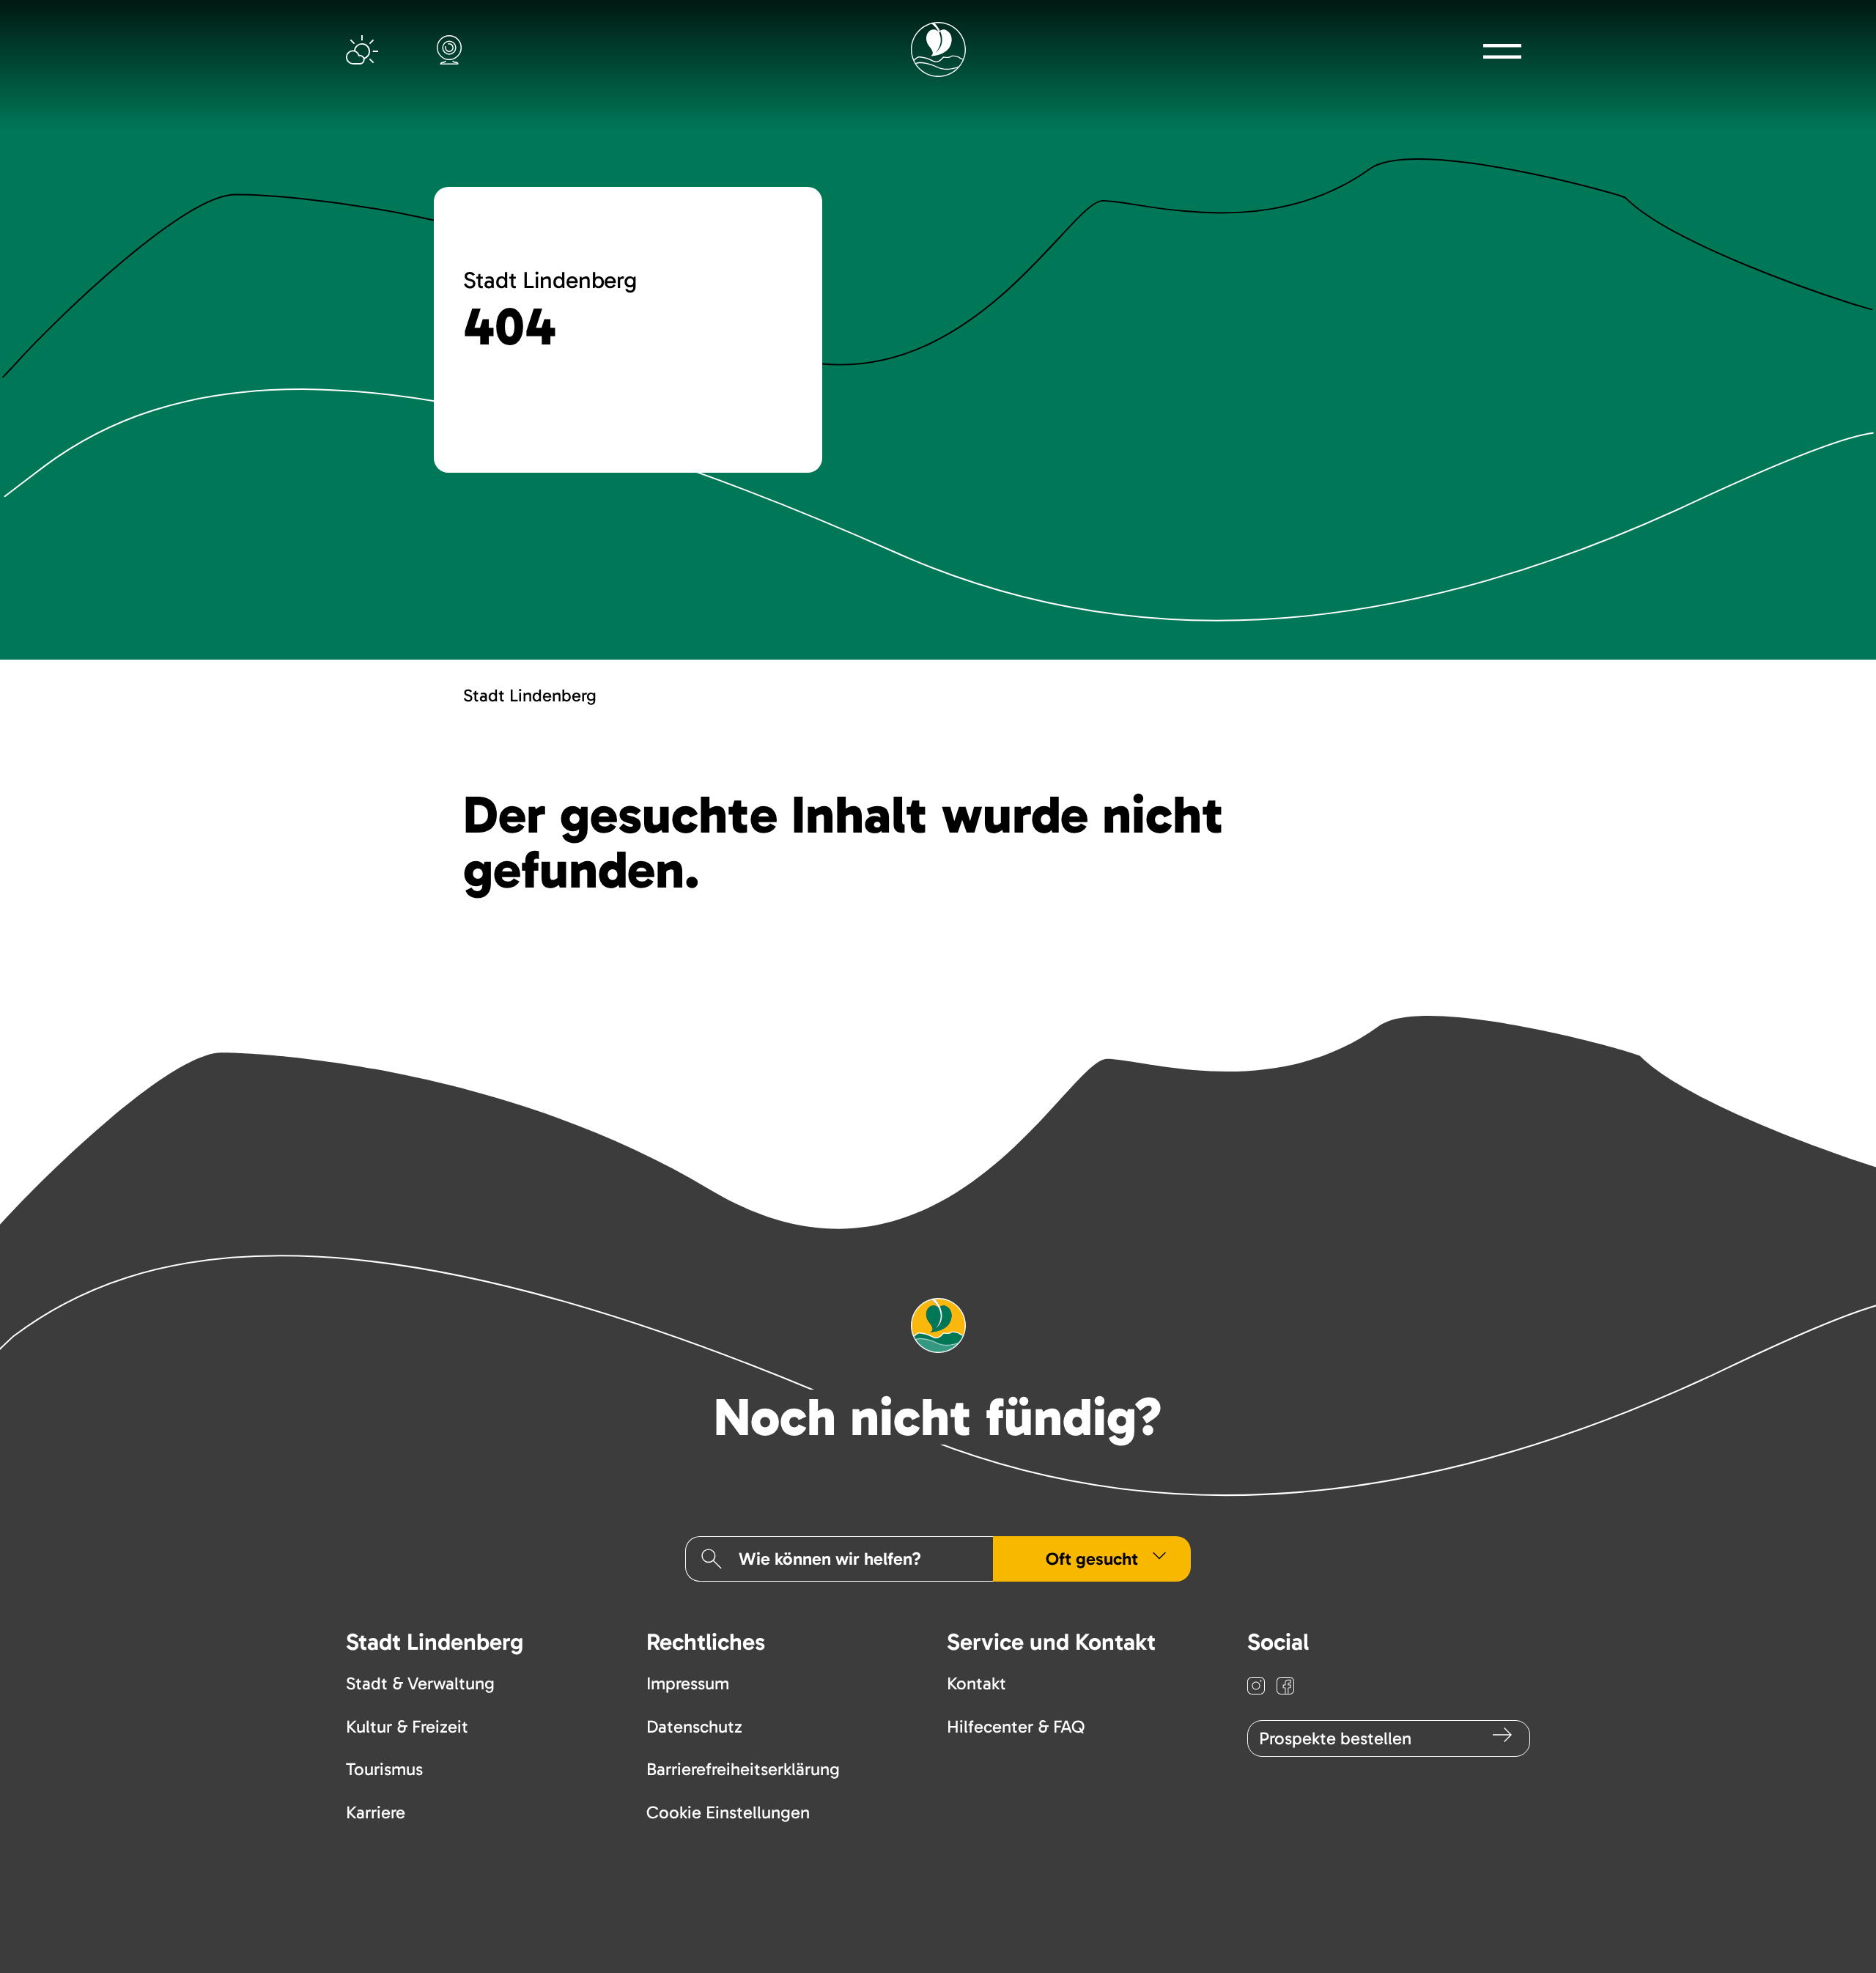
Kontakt (976, 1683)
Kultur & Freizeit (407, 1726)
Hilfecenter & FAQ (1016, 1726)
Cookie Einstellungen (728, 1812)
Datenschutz (694, 1726)
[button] (1502, 51)
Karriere (376, 1812)
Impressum (688, 1683)
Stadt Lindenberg (530, 695)
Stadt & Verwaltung (420, 1683)
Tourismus (384, 1769)
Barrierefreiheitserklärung (743, 1769)
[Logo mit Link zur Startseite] (938, 49)
